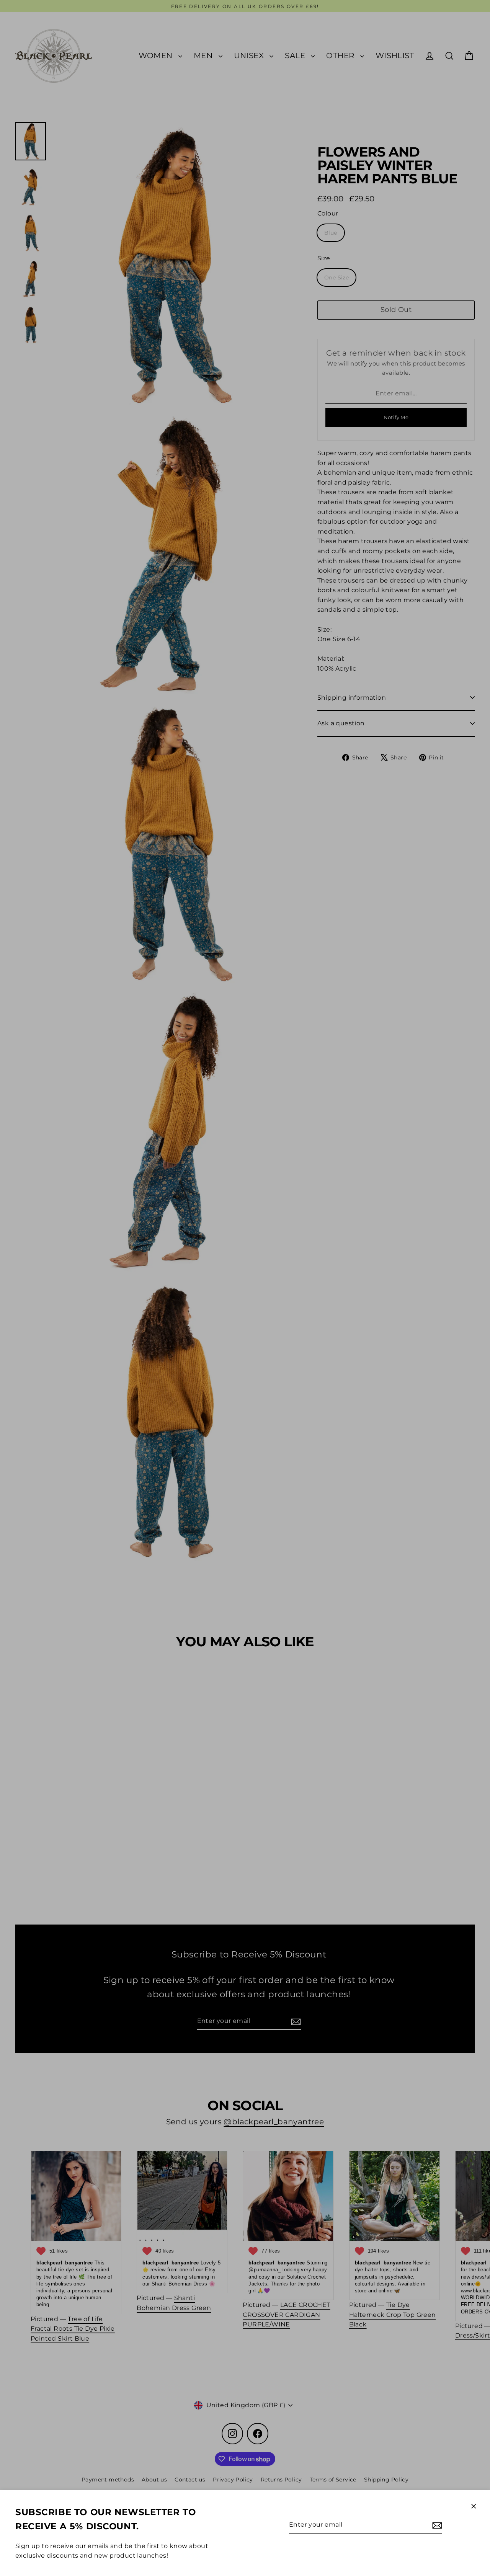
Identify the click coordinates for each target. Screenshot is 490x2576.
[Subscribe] (436, 2525)
